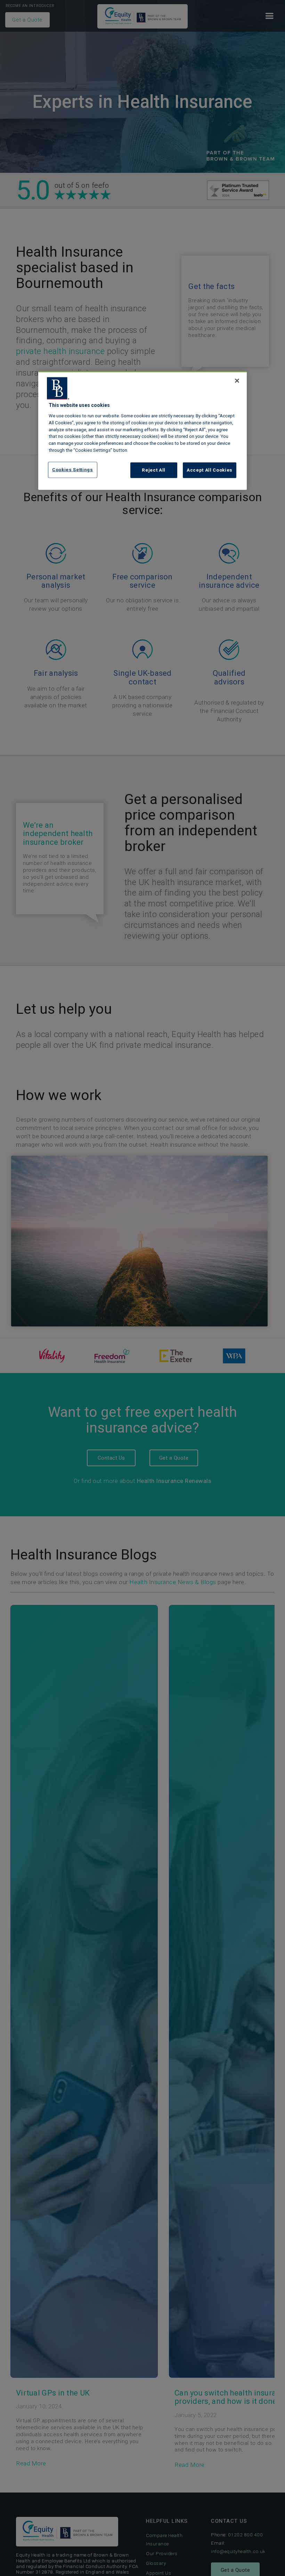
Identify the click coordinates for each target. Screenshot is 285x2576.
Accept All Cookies (210, 470)
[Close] (237, 381)
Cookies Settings (73, 470)
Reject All (154, 470)
